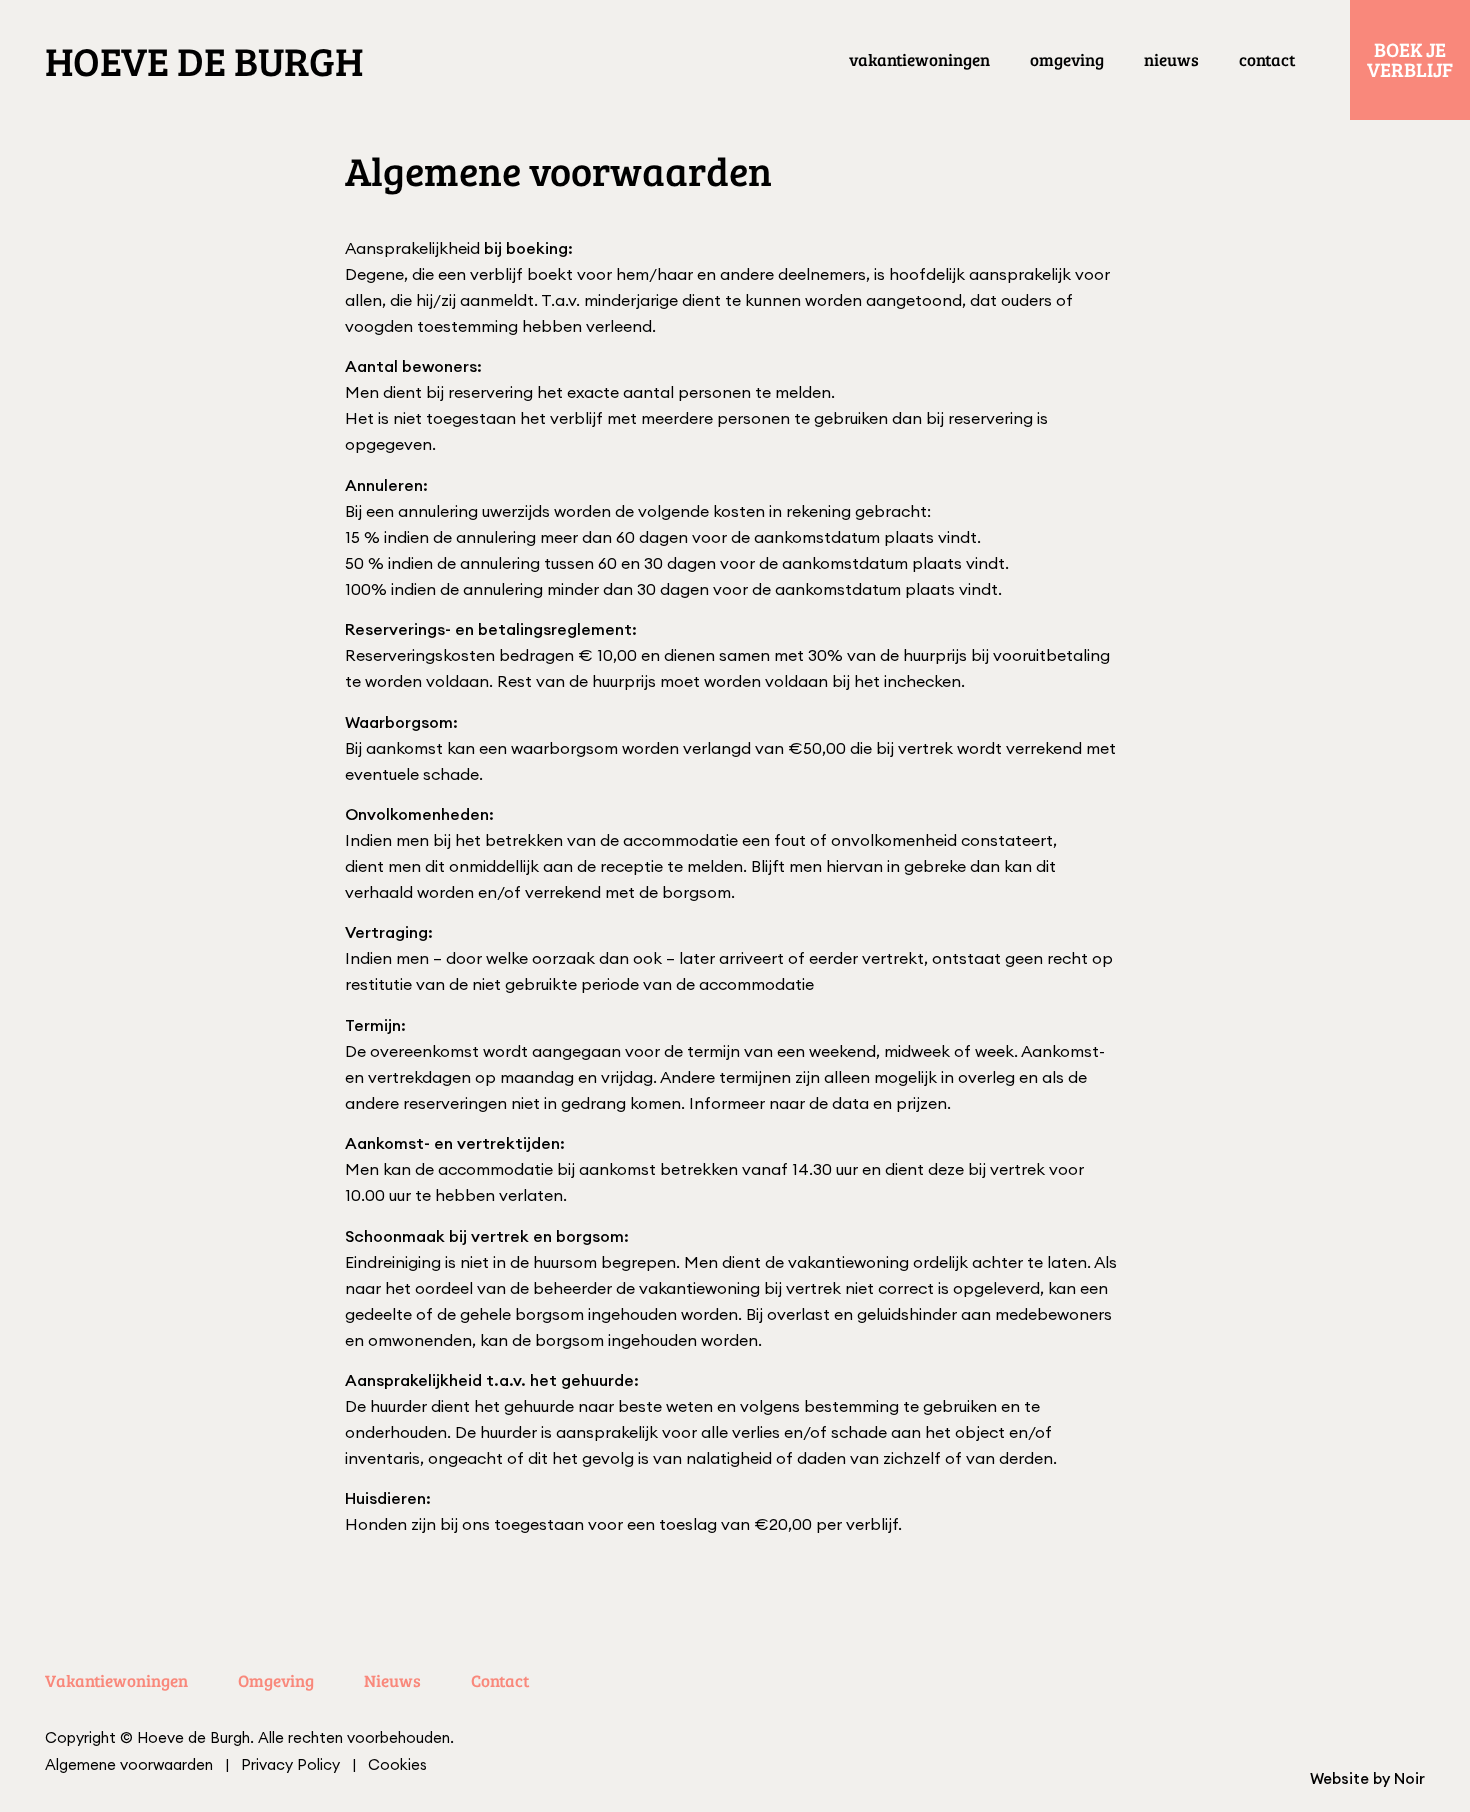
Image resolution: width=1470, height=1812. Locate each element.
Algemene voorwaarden (129, 1764)
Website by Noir (1367, 1778)
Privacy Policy (290, 1764)
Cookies (397, 1764)
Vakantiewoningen (919, 59)
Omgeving (1067, 59)
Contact (1267, 59)
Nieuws (1171, 59)
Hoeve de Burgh (204, 60)
